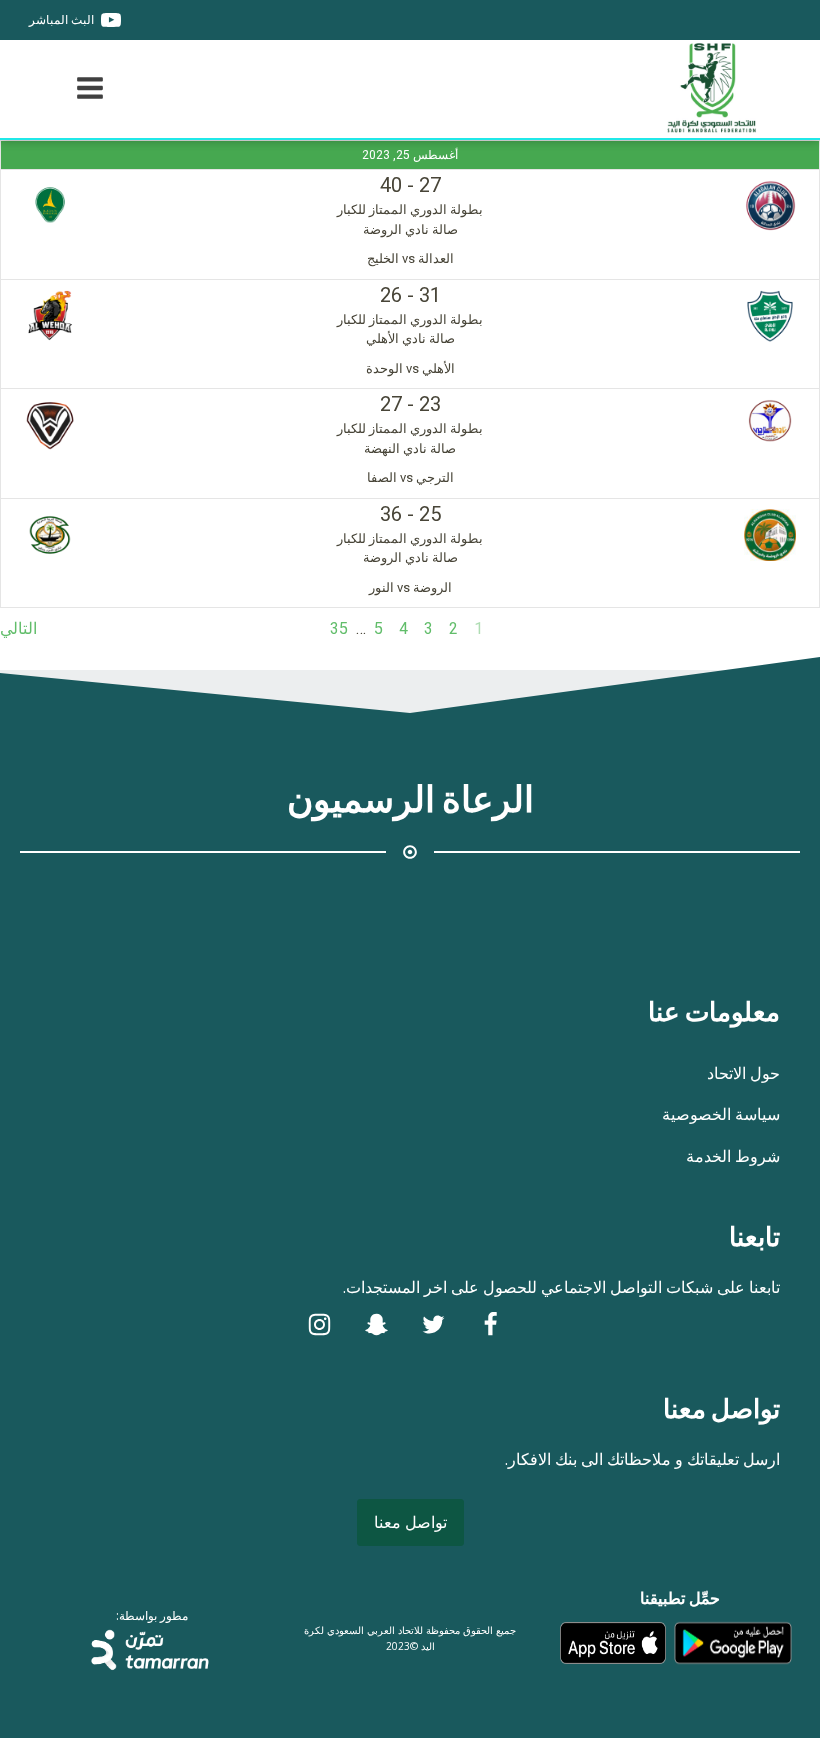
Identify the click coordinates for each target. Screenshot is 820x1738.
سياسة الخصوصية (721, 1114)
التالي (18, 628)
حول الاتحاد (743, 1073)
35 (339, 628)
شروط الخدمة (733, 1156)
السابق (797, 628)
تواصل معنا (410, 1522)
